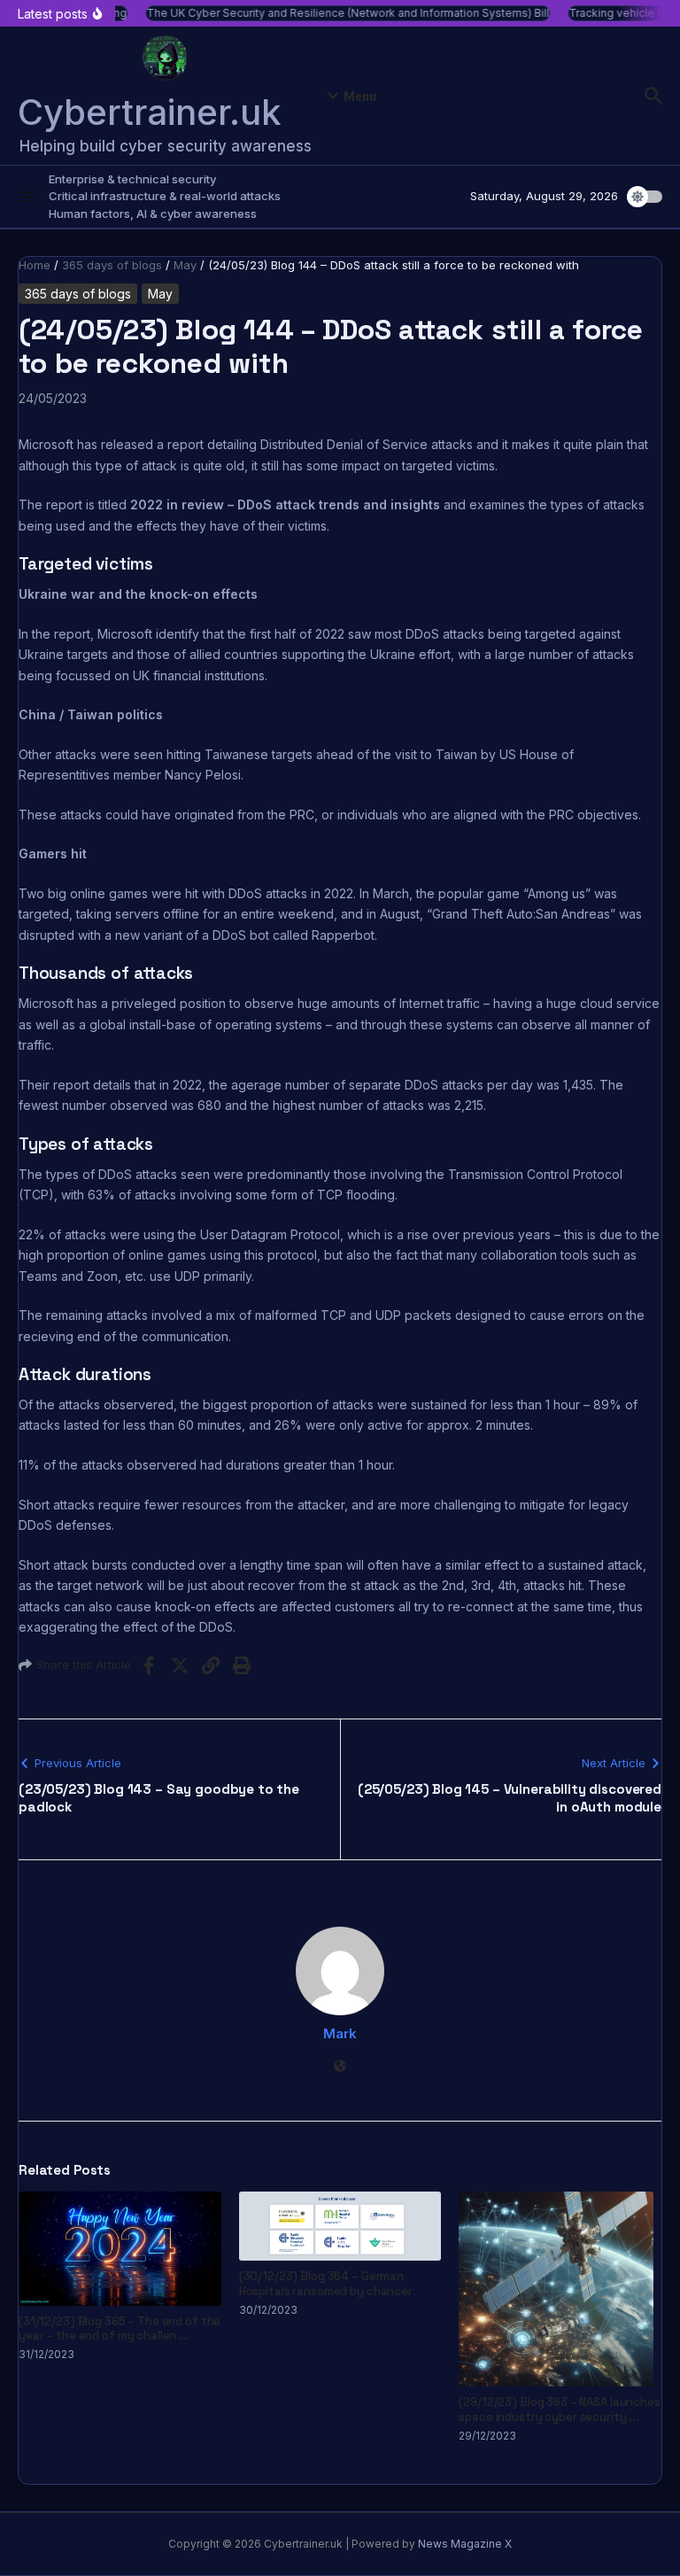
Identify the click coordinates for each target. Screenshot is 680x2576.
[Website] (340, 2067)
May (185, 265)
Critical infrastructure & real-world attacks (165, 196)
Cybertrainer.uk (150, 112)
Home (35, 265)
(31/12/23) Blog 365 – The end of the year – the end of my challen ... (120, 2329)
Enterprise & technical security (132, 179)
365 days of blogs (112, 265)
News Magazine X (465, 2544)
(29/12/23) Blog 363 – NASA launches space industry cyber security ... (559, 2409)
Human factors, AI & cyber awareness (153, 213)
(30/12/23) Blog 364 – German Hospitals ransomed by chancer (326, 2284)
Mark (340, 2033)
